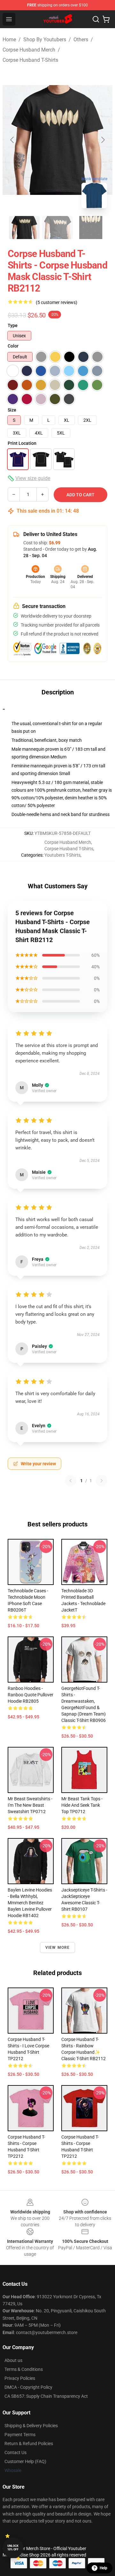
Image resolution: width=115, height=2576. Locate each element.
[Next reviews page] (102, 1481)
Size (12, 410)
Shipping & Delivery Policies (31, 2426)
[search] (96, 19)
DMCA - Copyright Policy (28, 2387)
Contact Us (15, 2452)
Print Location (22, 443)
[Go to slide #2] (57, 228)
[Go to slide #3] (91, 228)
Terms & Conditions (24, 2369)
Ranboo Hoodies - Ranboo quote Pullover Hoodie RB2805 (31, 1695)
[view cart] (106, 19)
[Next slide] (103, 140)
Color (13, 346)
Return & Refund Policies (29, 2444)
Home (9, 40)
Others (81, 40)
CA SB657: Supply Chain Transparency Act (46, 2396)
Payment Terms (20, 2435)
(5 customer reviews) (57, 302)
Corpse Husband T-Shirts (30, 60)
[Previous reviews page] (71, 1481)
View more (58, 1948)
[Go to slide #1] (24, 228)
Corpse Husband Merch (29, 50)
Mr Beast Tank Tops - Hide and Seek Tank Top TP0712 (82, 1805)
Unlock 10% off (13, 2548)
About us (13, 2360)
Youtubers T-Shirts (62, 855)
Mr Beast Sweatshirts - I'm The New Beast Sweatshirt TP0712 (30, 1805)
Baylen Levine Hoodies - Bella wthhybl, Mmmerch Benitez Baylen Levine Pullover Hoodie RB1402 (30, 1903)
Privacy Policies (20, 2378)
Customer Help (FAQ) (25, 2461)
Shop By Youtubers (45, 40)
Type (13, 325)
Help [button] (103, 2568)
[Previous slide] (12, 140)
